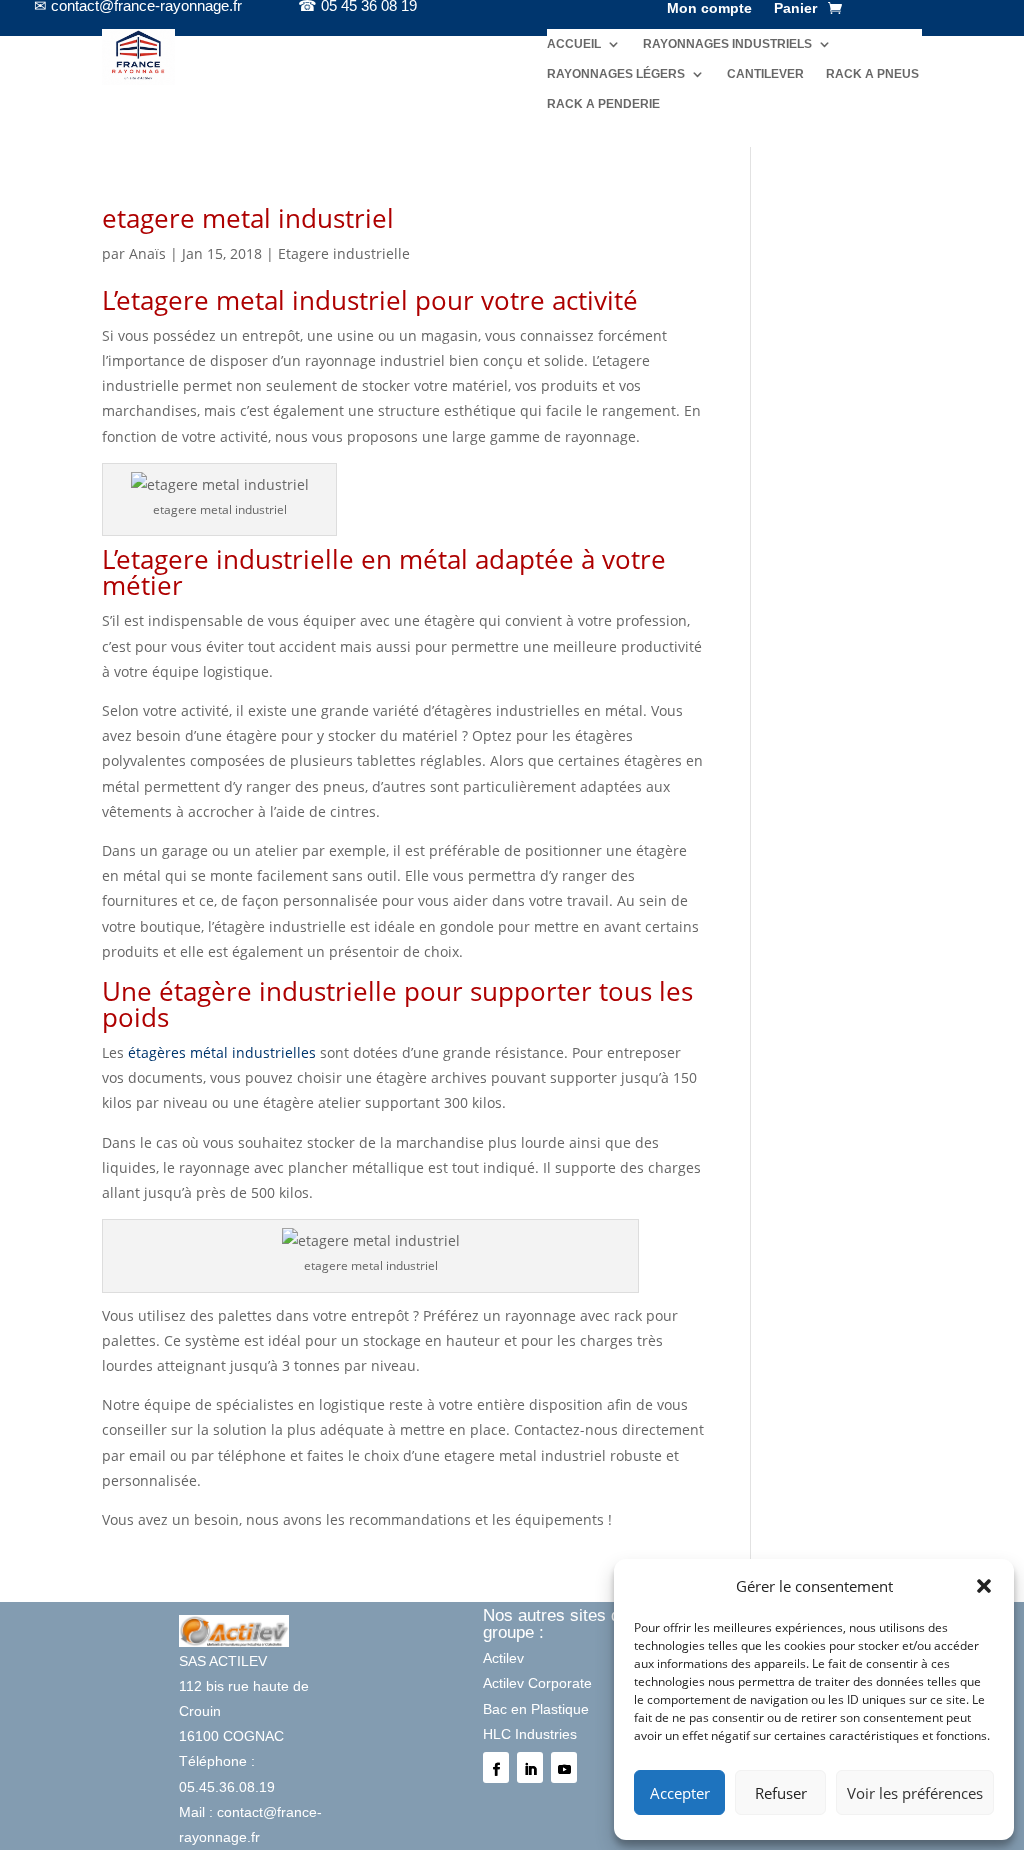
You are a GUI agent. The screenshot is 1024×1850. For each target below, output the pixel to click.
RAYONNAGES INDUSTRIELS (727, 44)
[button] (984, 1586)
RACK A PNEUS (872, 74)
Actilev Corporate (537, 1683)
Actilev (503, 1658)
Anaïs (147, 253)
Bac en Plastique (536, 1709)
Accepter (680, 1793)
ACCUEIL (574, 44)
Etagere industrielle (344, 253)
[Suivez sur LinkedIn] (530, 1767)
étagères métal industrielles (222, 1052)
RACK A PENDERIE (603, 104)
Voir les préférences (915, 1793)
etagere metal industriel (248, 218)
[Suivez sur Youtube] (564, 1767)
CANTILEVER (765, 74)
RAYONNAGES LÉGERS (616, 74)
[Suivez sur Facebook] (496, 1767)
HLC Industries (530, 1734)
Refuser (781, 1793)
